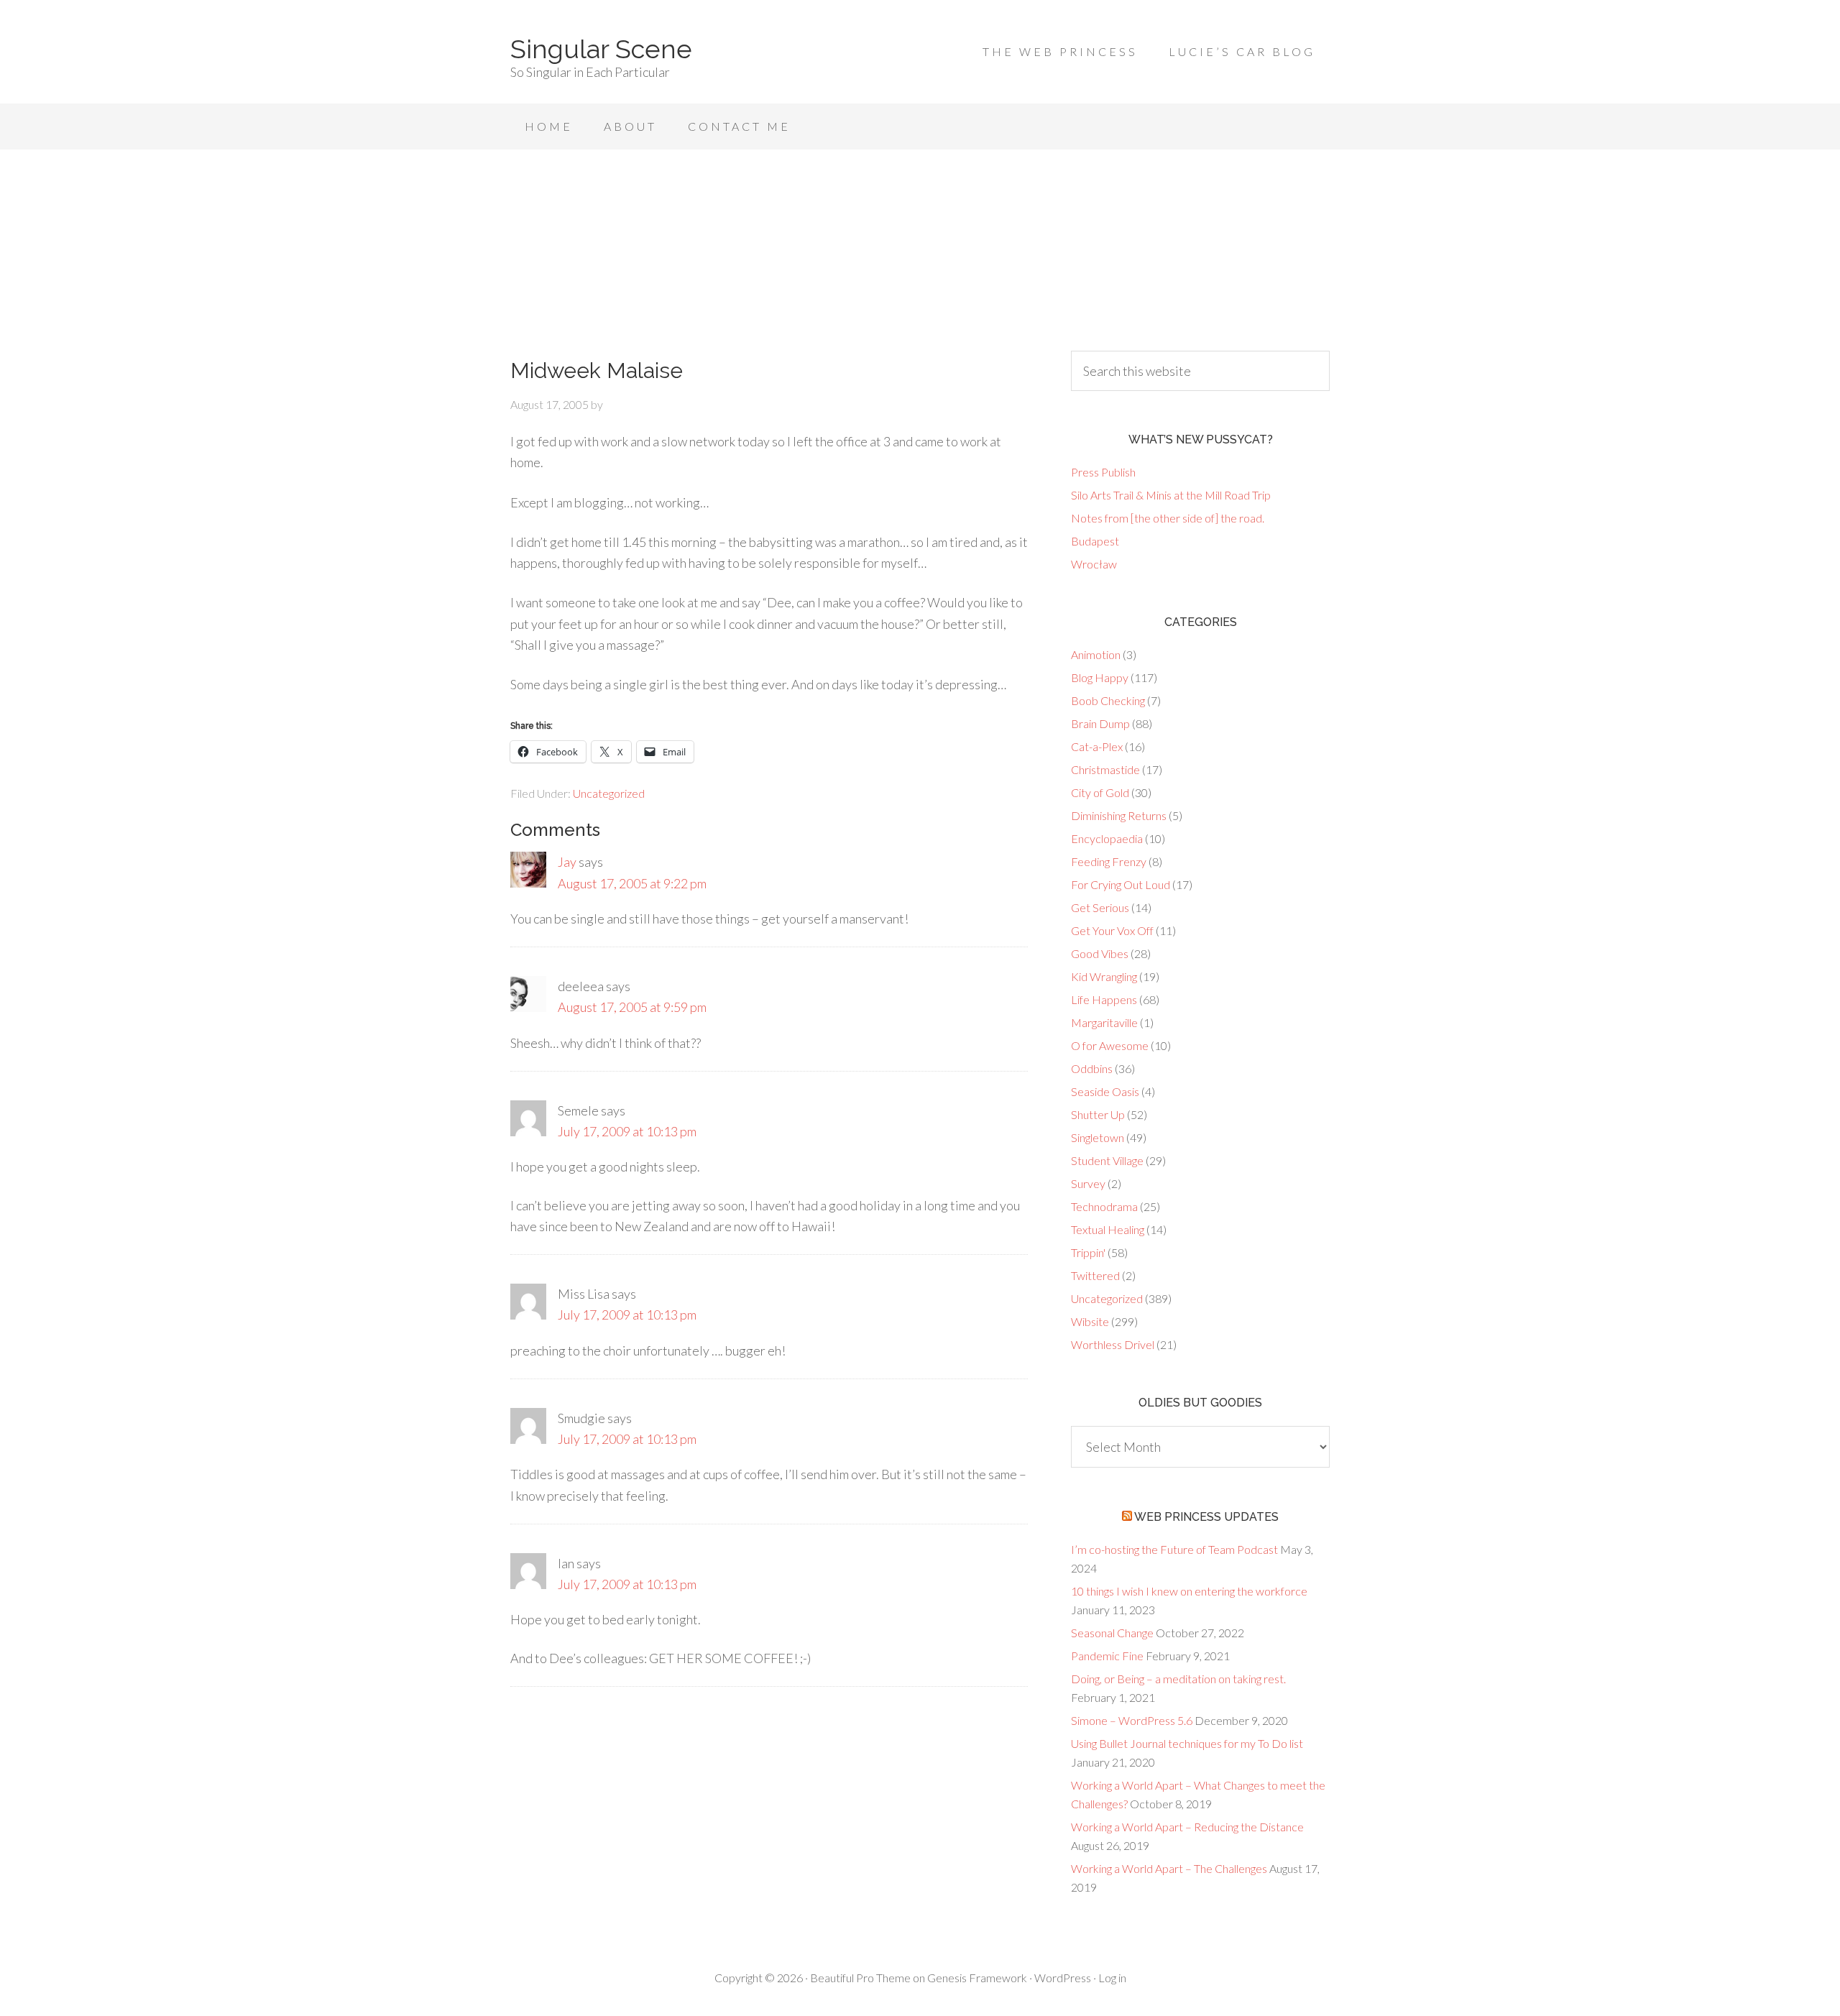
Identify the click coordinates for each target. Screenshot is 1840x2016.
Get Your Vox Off (1112, 930)
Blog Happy (1100, 677)
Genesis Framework (977, 1978)
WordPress (1063, 1978)
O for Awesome (1110, 1045)
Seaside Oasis (1105, 1091)
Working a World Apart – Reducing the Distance (1187, 1827)
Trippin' (1088, 1252)
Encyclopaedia (1107, 838)
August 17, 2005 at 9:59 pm (632, 1007)
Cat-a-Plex (1097, 746)
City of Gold (1100, 792)
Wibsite (1090, 1321)
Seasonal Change (1112, 1633)
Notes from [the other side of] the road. (1168, 518)
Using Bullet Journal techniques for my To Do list (1187, 1743)
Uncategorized (609, 793)
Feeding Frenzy (1109, 861)
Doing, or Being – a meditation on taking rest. (1178, 1679)
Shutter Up (1098, 1114)
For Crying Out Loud (1121, 884)
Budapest (1095, 541)
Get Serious (1100, 907)
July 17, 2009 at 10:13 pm (627, 1131)
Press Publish (1103, 472)
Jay (567, 862)
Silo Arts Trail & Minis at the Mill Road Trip (1171, 495)
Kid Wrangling (1104, 976)
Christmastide (1105, 769)
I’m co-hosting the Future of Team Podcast (1174, 1549)
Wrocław (1094, 564)
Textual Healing (1108, 1229)
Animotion (1096, 654)
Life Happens (1104, 999)
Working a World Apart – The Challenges (1169, 1868)
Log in (1112, 1978)
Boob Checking (1108, 700)
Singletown (1098, 1137)
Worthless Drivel (1113, 1344)
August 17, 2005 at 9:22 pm (632, 883)
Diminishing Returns (1119, 815)
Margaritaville (1104, 1022)
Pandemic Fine (1107, 1656)
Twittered (1095, 1275)
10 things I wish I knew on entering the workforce (1189, 1591)
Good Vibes (1100, 953)
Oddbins (1092, 1068)
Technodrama (1104, 1206)
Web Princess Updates (1206, 1517)
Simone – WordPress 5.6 (1132, 1720)
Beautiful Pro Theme (860, 1978)
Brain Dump (1100, 723)
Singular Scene (601, 49)
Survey (1088, 1183)
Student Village (1107, 1160)
